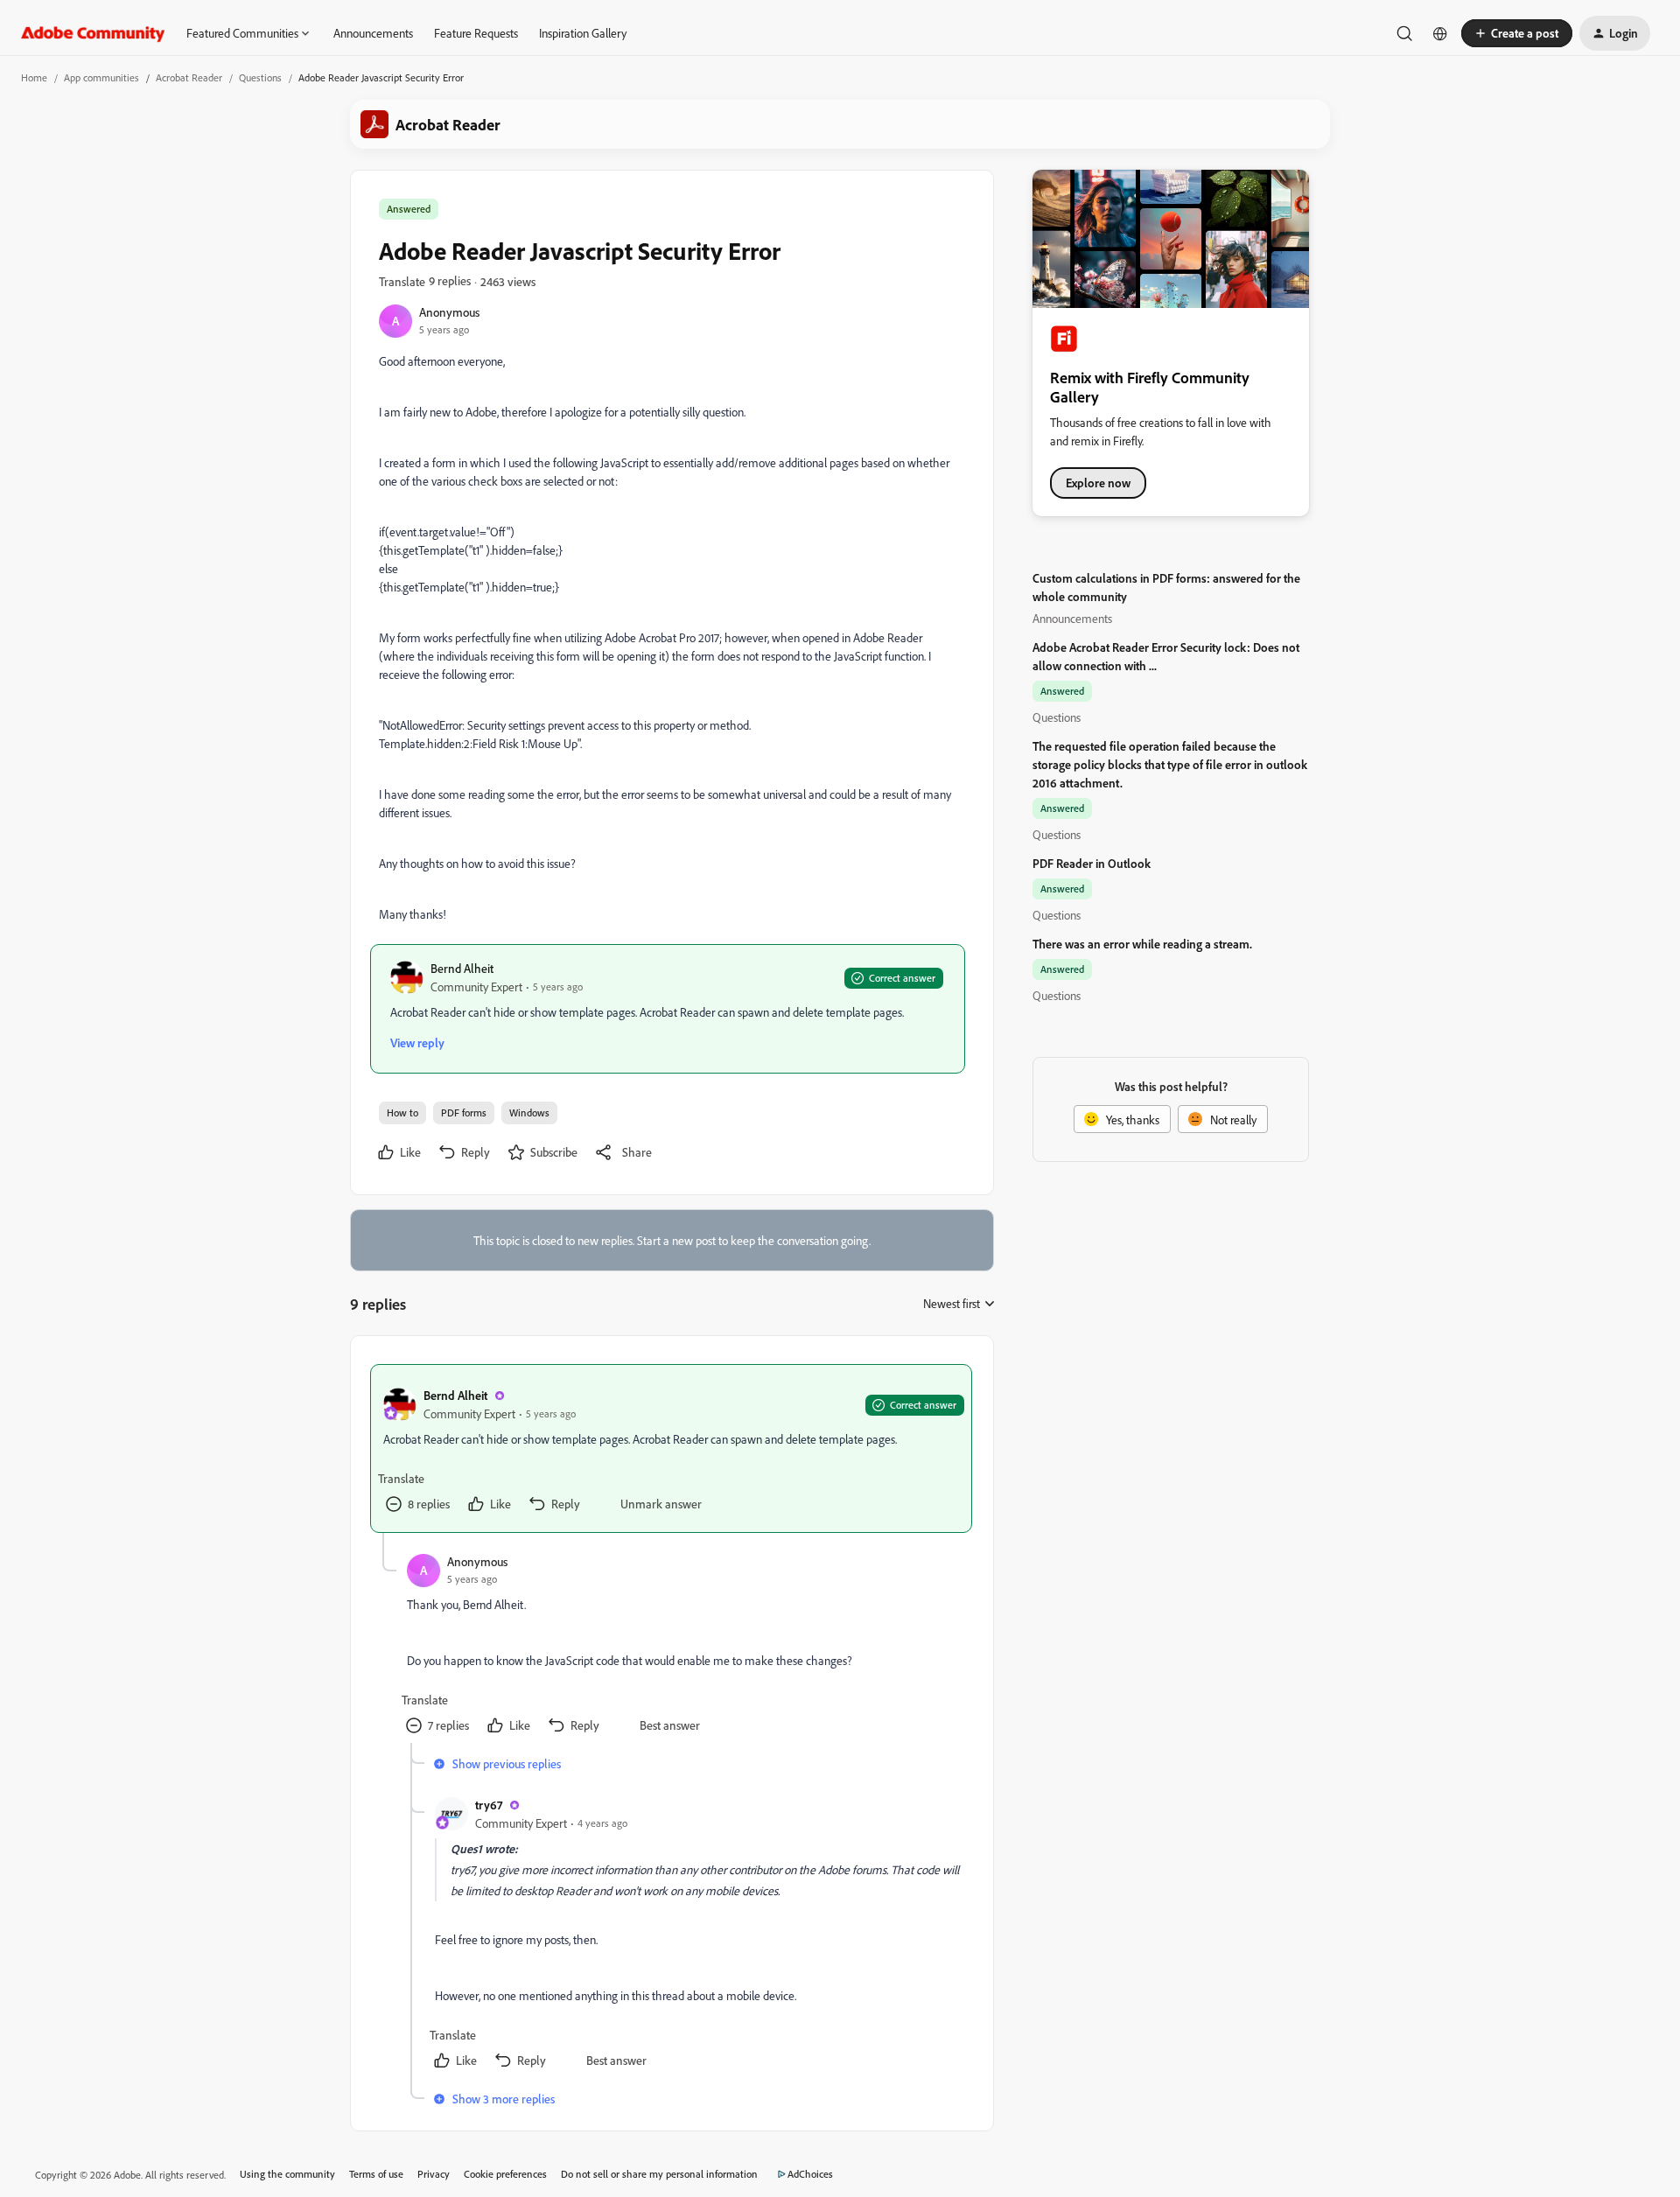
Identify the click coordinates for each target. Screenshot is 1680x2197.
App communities (101, 77)
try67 (489, 1805)
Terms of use (376, 2174)
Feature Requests (476, 33)
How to (402, 1112)
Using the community (287, 2174)
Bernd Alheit (462, 968)
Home (34, 77)
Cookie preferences (505, 2174)
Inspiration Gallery (583, 33)
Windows (529, 1112)
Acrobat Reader (189, 77)
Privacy (434, 2174)
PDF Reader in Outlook (1092, 863)
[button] (1517, 33)
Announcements (373, 33)
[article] (671, 1448)
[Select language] (1440, 33)
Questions (260, 77)
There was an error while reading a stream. (1142, 944)
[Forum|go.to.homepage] (93, 33)
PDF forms (464, 1112)
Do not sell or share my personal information (659, 2174)
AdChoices (810, 2174)
